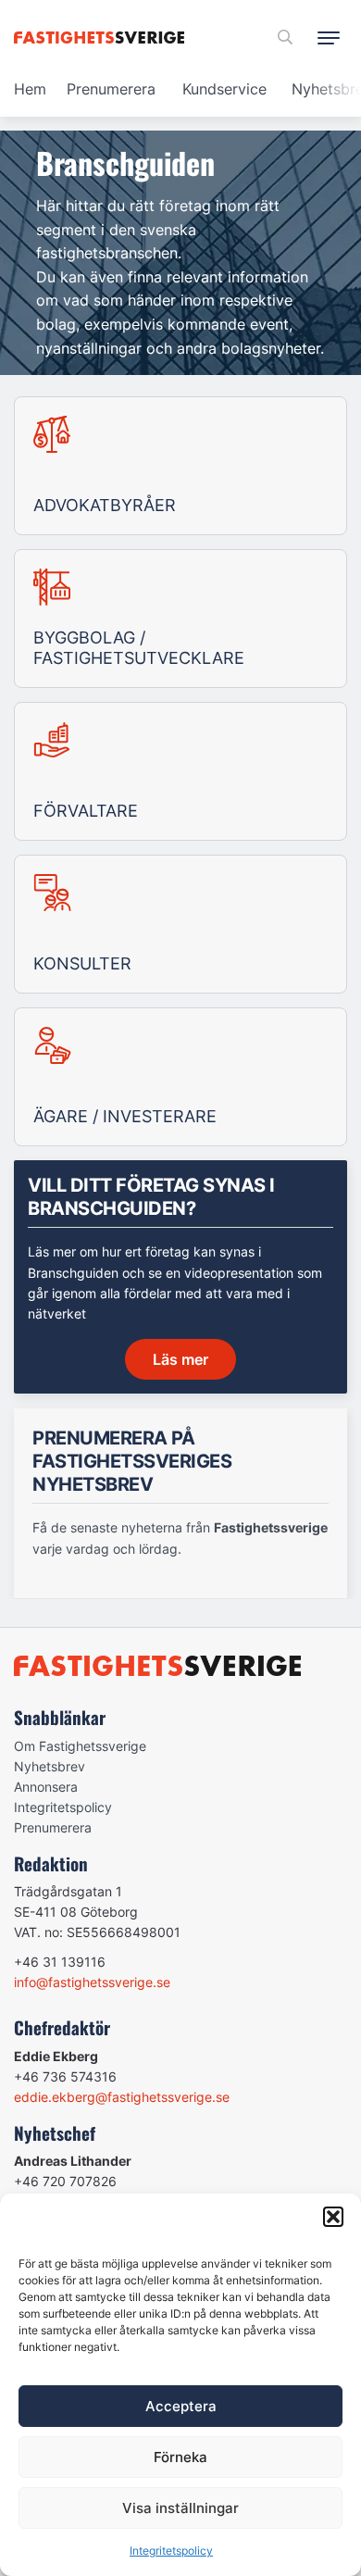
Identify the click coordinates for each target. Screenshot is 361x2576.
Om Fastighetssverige (80, 1746)
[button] (333, 2217)
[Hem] (102, 38)
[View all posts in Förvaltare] (180, 771)
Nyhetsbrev (50, 1766)
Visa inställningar (180, 2508)
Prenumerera (111, 89)
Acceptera (181, 2406)
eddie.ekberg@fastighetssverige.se (122, 2097)
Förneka (180, 2457)
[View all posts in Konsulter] (180, 924)
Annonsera (46, 1787)
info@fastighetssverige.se (92, 1982)
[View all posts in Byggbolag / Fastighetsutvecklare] (180, 619)
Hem (30, 89)
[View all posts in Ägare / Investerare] (180, 1077)
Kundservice (224, 89)
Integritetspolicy (171, 2551)
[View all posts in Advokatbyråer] (180, 466)
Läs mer (180, 1359)
